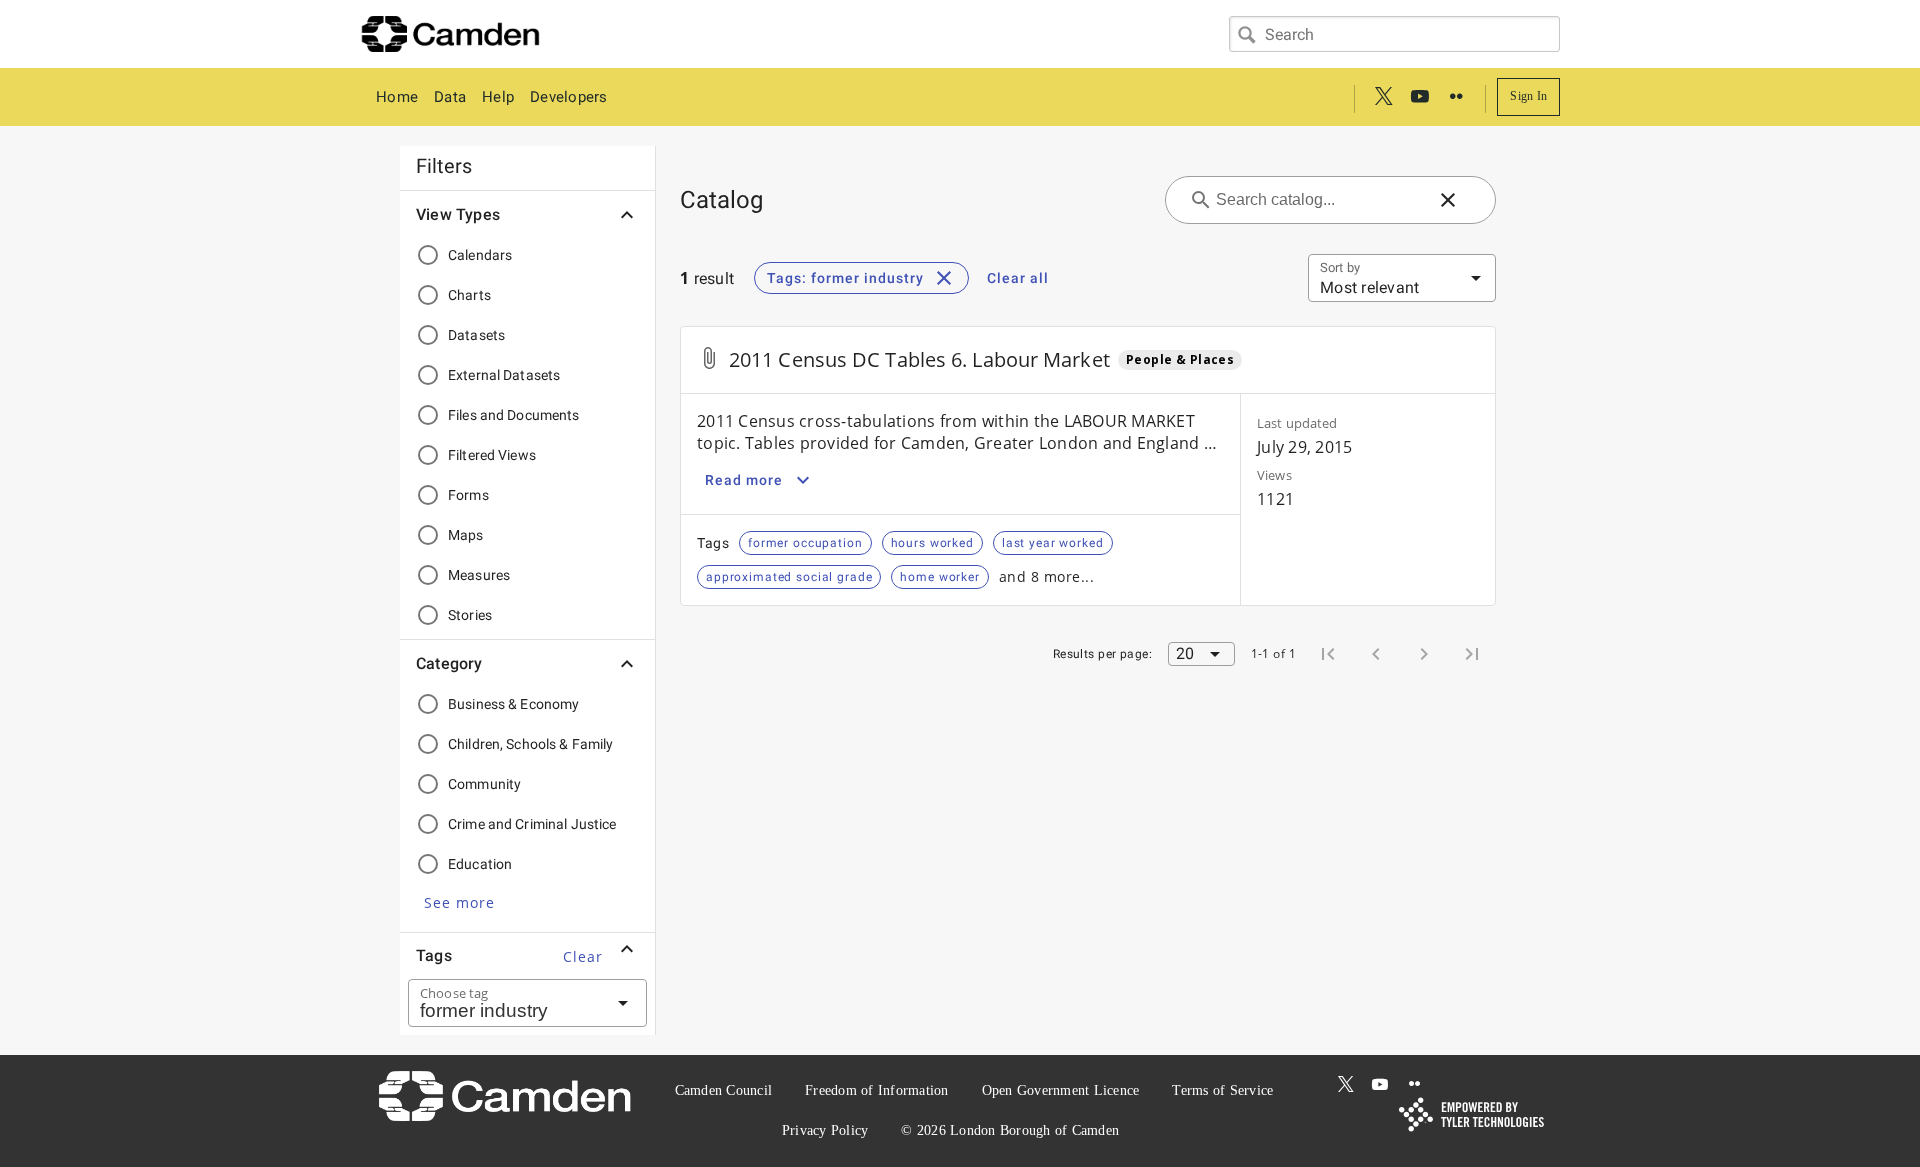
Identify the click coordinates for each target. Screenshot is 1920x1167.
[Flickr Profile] (1456, 97)
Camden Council (724, 1090)
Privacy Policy (825, 1130)
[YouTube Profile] (1420, 97)
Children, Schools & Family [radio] (531, 744)
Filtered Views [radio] (492, 455)
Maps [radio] (466, 535)
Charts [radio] (469, 295)
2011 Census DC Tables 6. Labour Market (919, 359)
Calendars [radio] (480, 255)
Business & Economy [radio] (513, 704)
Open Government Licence (1061, 1090)
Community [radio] (484, 784)
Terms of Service (1222, 1090)
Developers (569, 97)
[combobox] (1394, 34)
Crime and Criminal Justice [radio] (532, 824)
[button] (459, 902)
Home (397, 97)
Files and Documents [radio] (514, 415)
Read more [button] (744, 480)
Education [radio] (480, 864)
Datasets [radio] (476, 335)
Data (450, 97)
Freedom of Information (877, 1090)
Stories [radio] (470, 615)
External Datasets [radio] (504, 375)
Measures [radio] (479, 575)
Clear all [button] (1018, 278)
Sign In (1528, 96)
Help (498, 97)
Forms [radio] (468, 495)
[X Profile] (1384, 97)
